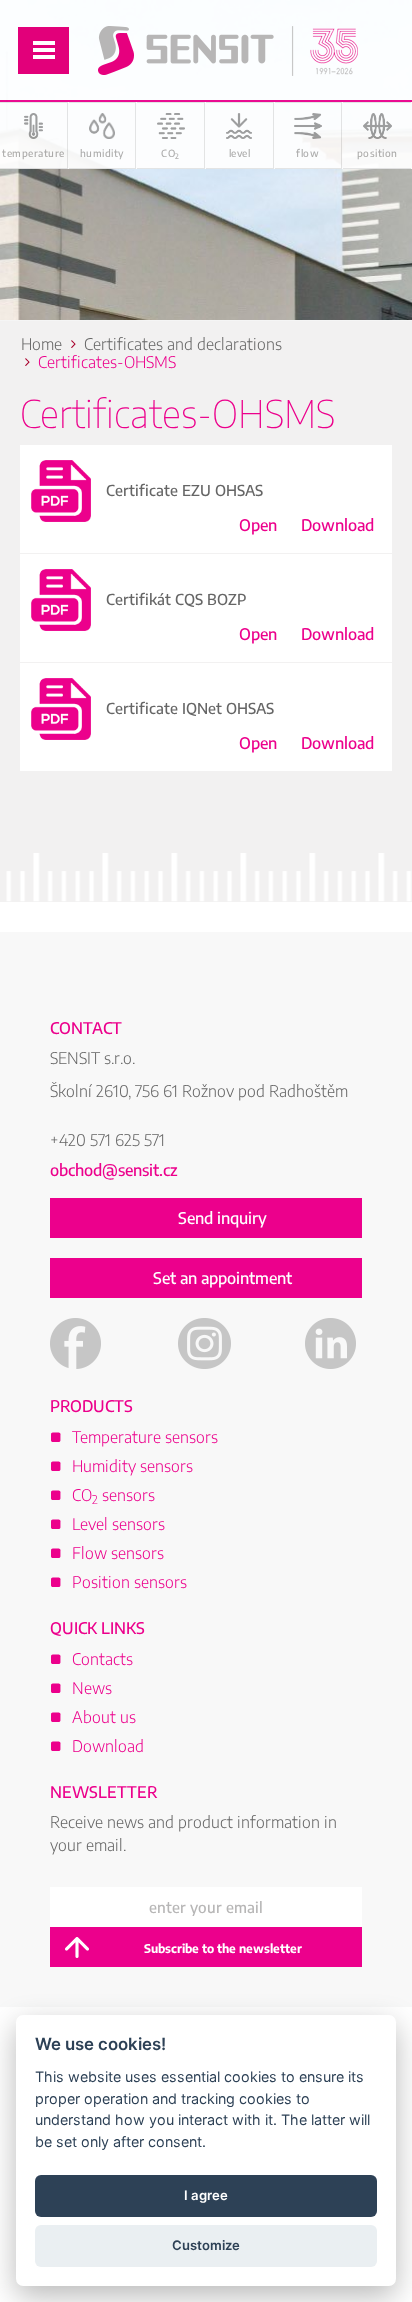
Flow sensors (118, 1553)
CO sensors (113, 1495)
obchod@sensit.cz (114, 1170)
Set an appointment (222, 1278)
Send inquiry (222, 1218)
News (92, 1688)
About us (104, 1717)
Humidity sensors (132, 1466)
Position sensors (129, 1582)
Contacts (102, 1659)
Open (258, 525)
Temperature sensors (145, 1437)
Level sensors (118, 1524)
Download (337, 525)
